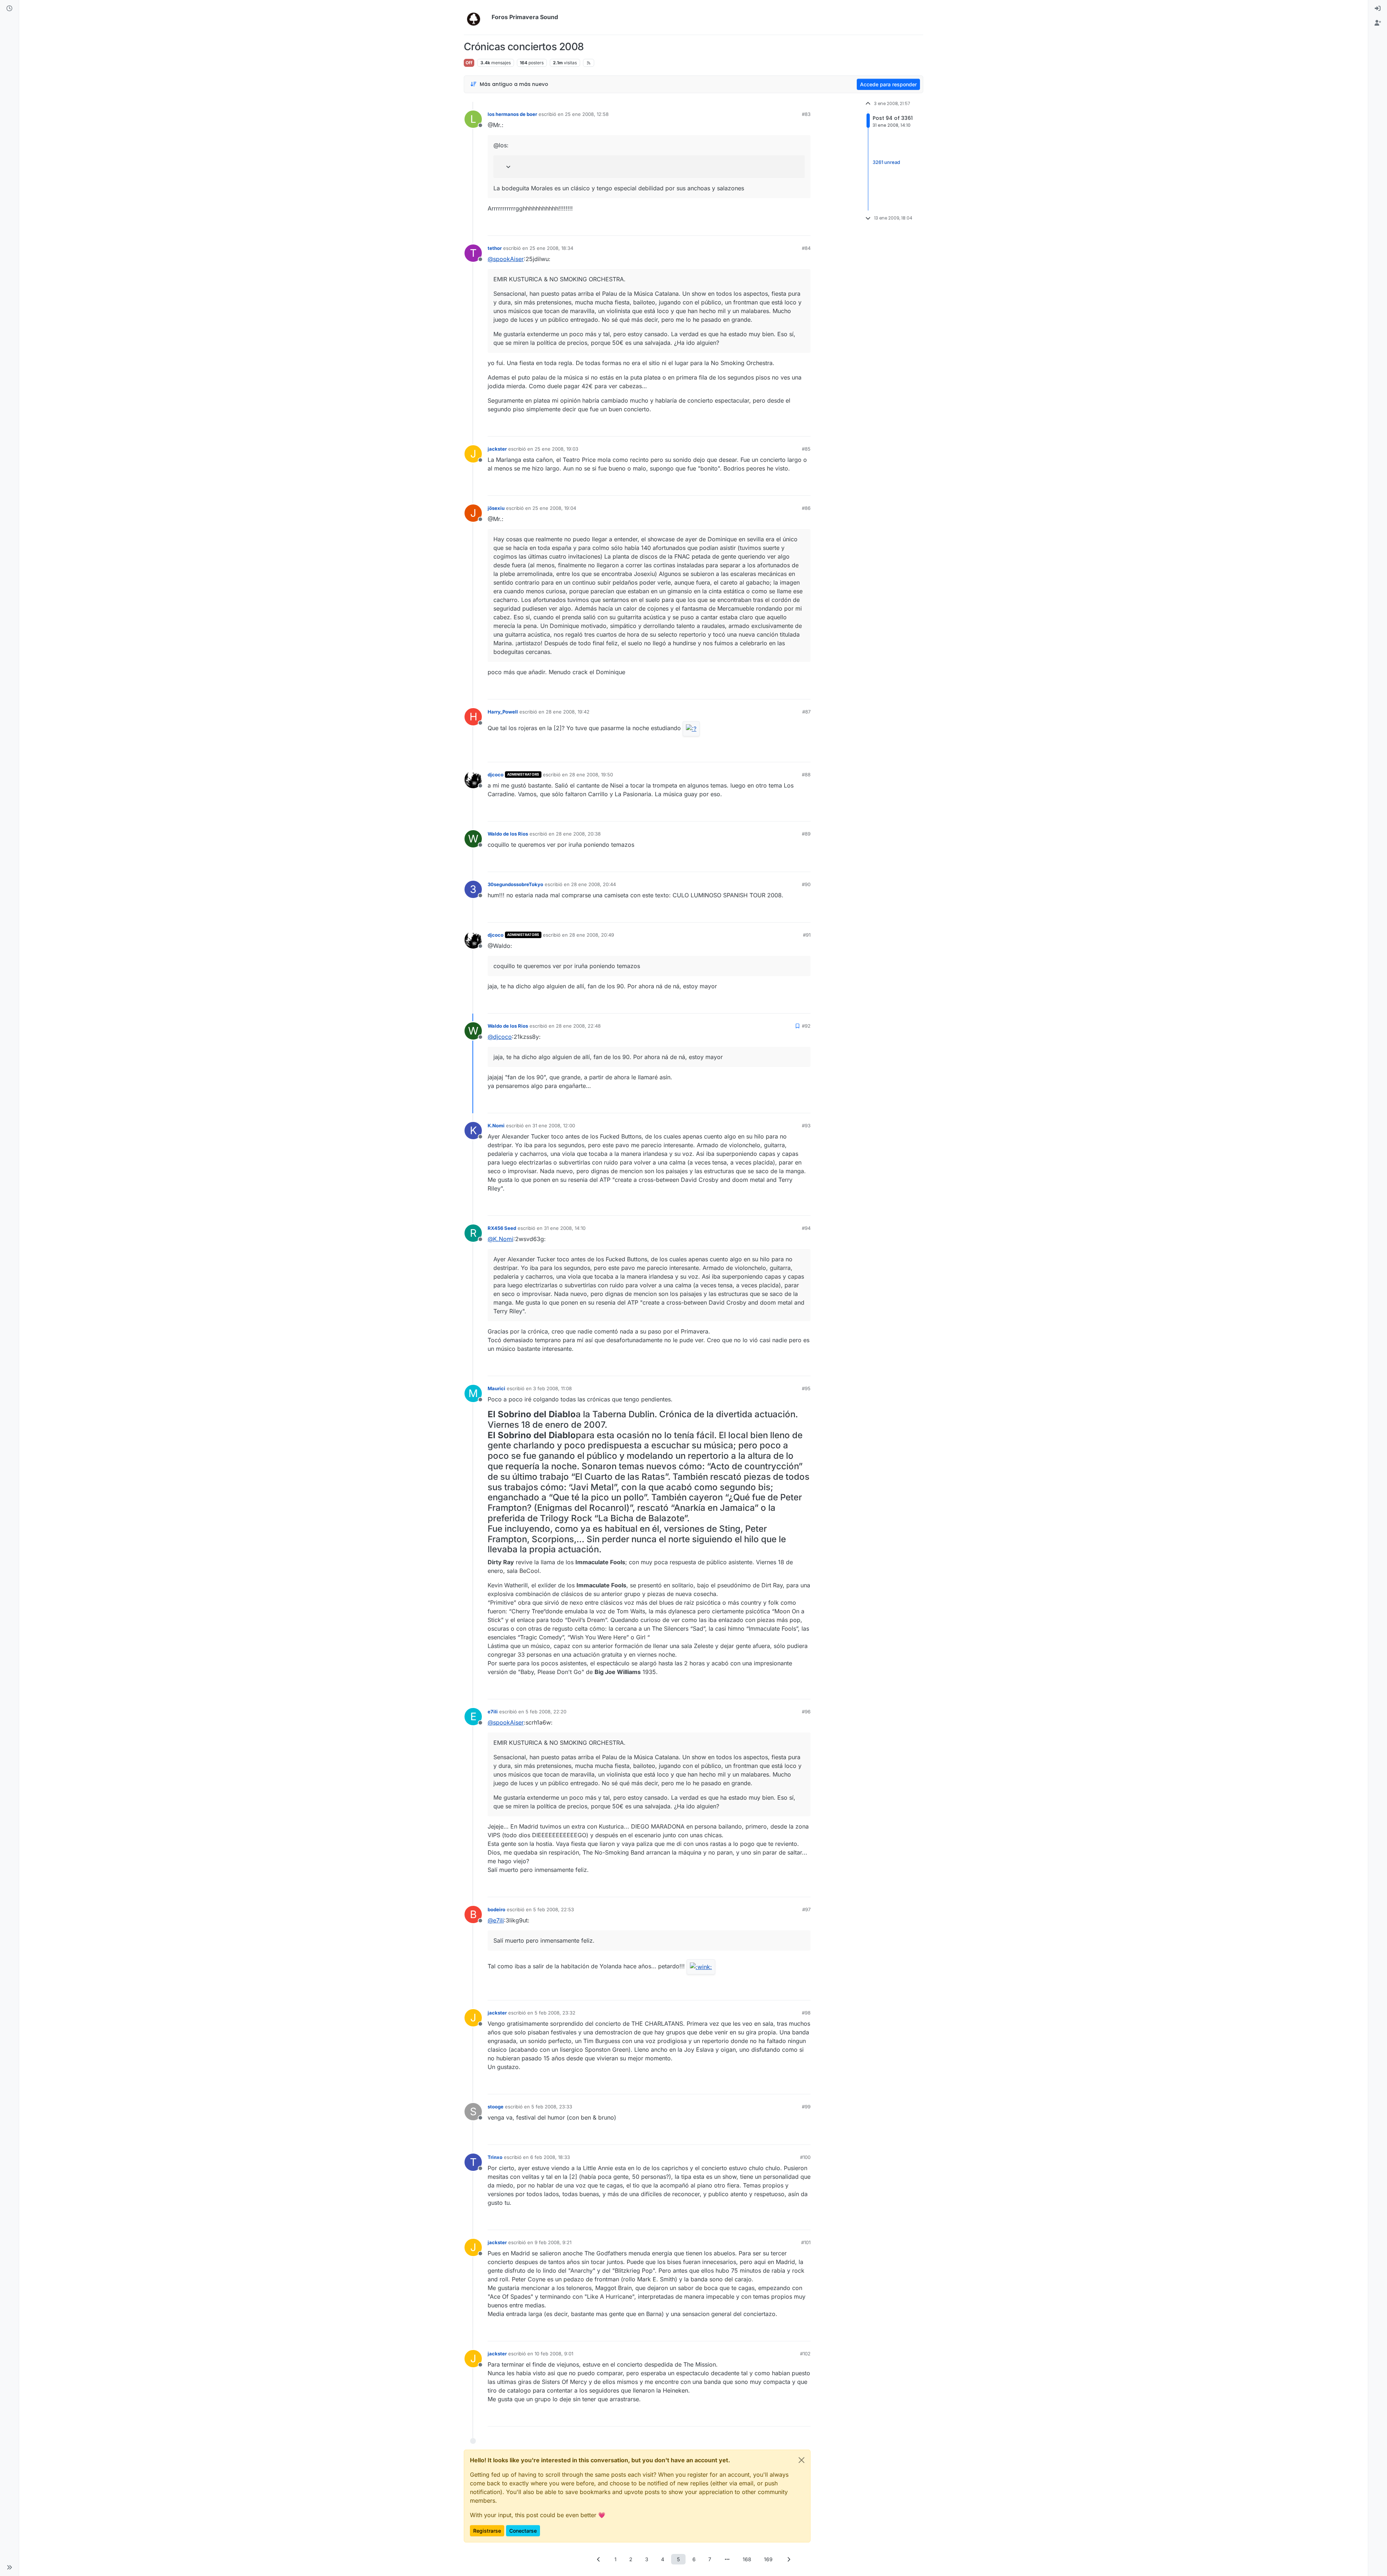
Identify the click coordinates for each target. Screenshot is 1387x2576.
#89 (806, 834)
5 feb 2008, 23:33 (552, 2107)
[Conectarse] (1378, 9)
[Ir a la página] (727, 2559)
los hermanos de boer (512, 114)
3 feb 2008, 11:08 (552, 1388)
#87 (806, 712)
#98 (806, 2013)
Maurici (496, 1388)
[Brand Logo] (476, 17)
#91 (807, 935)
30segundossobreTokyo (515, 884)
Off (469, 63)
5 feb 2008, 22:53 (554, 1909)
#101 (806, 2242)
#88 (806, 775)
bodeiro (496, 1909)
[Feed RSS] (589, 63)
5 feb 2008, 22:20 (546, 1712)
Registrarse (487, 2531)
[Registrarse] (1378, 23)
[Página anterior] (599, 2559)
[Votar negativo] (790, 227)
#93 (806, 1126)
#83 (806, 114)
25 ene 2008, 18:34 (551, 248)
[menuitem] (1378, 9)
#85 (806, 449)
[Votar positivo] (765, 227)
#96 (806, 1712)
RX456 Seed (502, 1228)
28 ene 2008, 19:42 (568, 712)
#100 (805, 2157)
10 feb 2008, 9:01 (554, 2354)
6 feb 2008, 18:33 (550, 2157)
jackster (497, 449)
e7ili (493, 1712)
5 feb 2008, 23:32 (555, 2013)
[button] (9, 2567)
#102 (805, 2354)
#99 (806, 2107)
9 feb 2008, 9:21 (553, 2242)
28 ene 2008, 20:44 (593, 884)
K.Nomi (496, 1126)
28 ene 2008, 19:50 (591, 775)
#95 (806, 1388)
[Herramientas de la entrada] (804, 227)
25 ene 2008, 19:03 (556, 449)
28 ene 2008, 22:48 (578, 1026)
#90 (806, 884)
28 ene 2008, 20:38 (578, 834)
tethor (495, 248)
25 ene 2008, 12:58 (587, 114)
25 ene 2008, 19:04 (554, 508)
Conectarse (523, 2531)
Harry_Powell (503, 712)
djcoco (496, 775)
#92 (806, 1026)
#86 (806, 508)
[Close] (801, 2460)
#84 (806, 248)
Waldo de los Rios (508, 834)
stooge (496, 2107)
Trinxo (495, 2157)
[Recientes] (9, 9)
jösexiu (496, 508)
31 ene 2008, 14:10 (565, 1228)
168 (747, 2559)
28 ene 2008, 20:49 (592, 935)
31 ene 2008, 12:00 (554, 1126)
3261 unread (886, 162)
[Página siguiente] (788, 2559)
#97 (806, 1909)
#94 (806, 1228)
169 (768, 2559)
